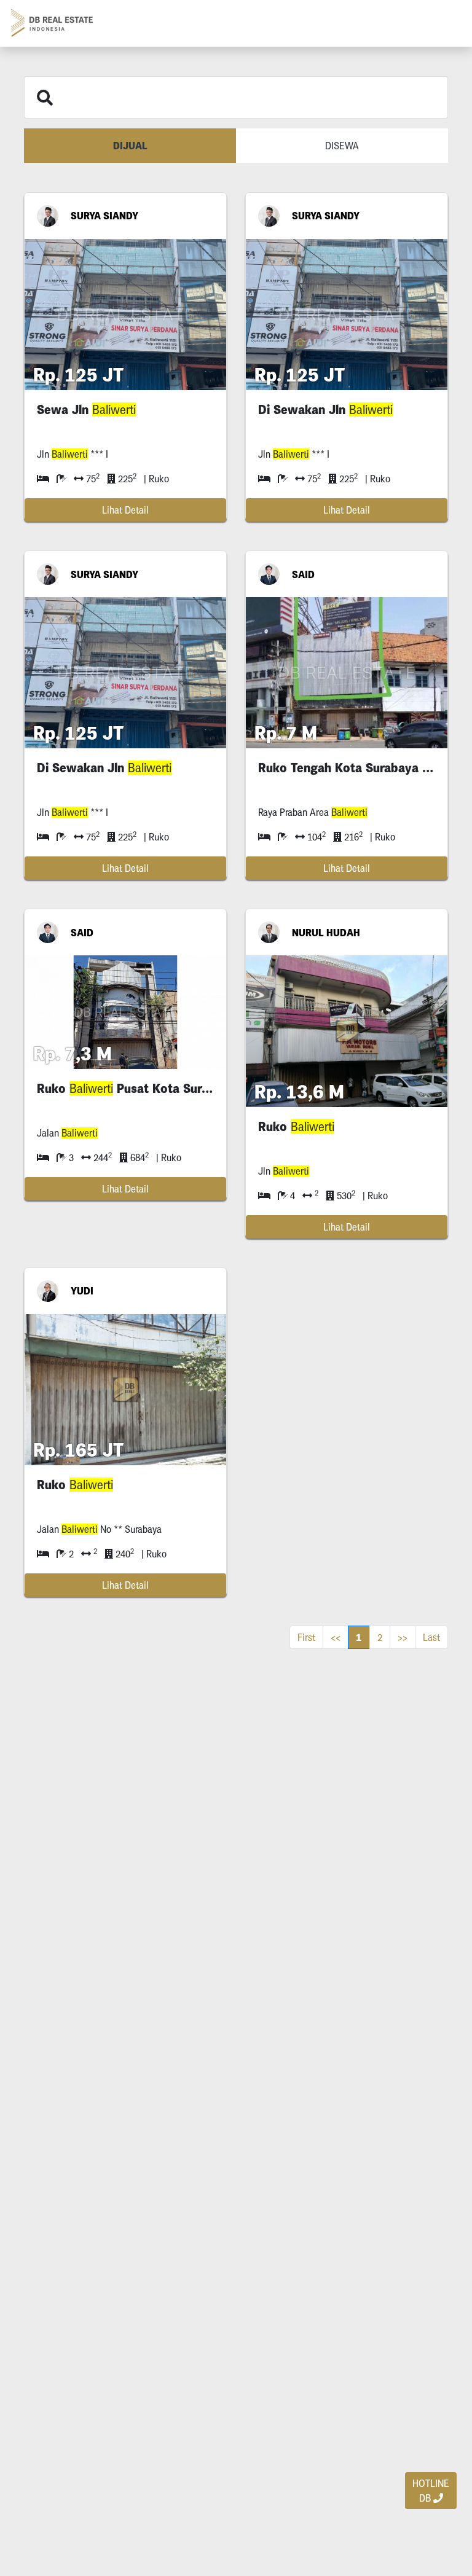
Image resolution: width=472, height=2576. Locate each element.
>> (403, 1637)
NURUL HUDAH (326, 933)
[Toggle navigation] (445, 23)
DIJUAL (130, 146)
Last (431, 1637)
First (306, 1637)
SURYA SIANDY (104, 216)
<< (336, 1637)
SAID (303, 574)
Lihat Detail (125, 510)
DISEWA (342, 146)
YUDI (82, 1291)
